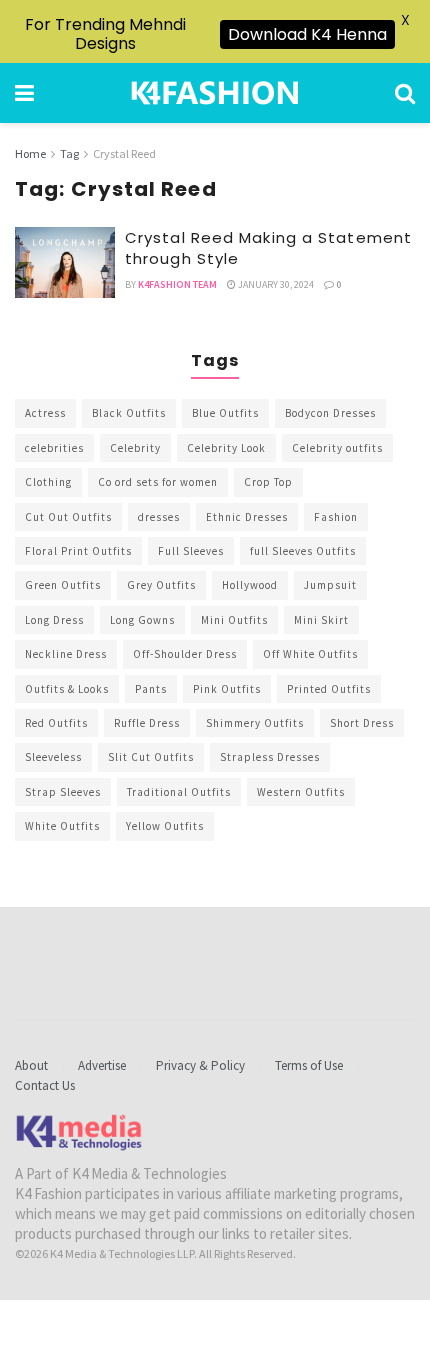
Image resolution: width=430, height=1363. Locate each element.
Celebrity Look (226, 448)
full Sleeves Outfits (303, 551)
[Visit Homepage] (215, 93)
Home (30, 153)
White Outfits (62, 826)
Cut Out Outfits (68, 517)
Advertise (102, 1065)
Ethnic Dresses (247, 517)
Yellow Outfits (165, 826)
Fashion (336, 517)
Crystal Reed (124, 153)
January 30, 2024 (275, 284)
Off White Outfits (310, 654)
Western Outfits (301, 792)
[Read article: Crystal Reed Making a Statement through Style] (65, 263)
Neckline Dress (66, 654)
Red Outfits (56, 723)
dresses (159, 517)
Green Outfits (63, 585)
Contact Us (45, 1085)
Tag (69, 153)
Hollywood (250, 585)
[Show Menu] (24, 93)
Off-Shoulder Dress (185, 654)
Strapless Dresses (270, 757)
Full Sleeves (191, 551)
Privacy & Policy (200, 1065)
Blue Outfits (225, 413)
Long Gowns (142, 620)
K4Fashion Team (177, 284)
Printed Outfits (329, 689)
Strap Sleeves (63, 792)
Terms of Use (309, 1065)
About (31, 1065)
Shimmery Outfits (255, 723)
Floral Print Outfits (78, 551)
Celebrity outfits (337, 448)
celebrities (54, 448)
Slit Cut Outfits (151, 757)
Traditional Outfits (179, 792)
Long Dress (54, 620)
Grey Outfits (161, 585)
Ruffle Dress (147, 723)
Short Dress (362, 723)
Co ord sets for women (158, 482)
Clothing (48, 482)
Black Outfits (129, 413)
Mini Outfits (234, 620)
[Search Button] (405, 93)
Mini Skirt (321, 620)
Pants (151, 689)
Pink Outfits (227, 689)
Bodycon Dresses (330, 413)
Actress (45, 413)
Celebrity (135, 448)
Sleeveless (53, 757)
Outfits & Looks (67, 689)
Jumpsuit (330, 585)
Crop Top (268, 482)
